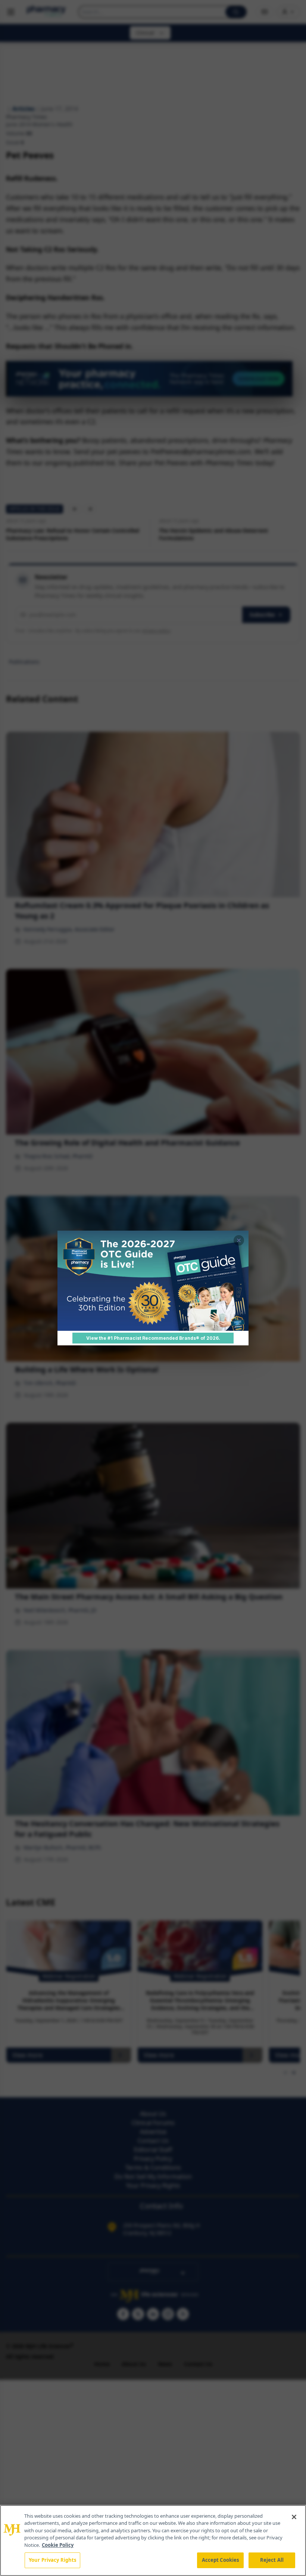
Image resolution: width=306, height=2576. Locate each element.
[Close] (294, 2517)
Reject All (272, 2560)
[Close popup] (239, 1240)
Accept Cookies (221, 2560)
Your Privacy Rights (52, 2560)
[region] (153, 2540)
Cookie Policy (58, 2545)
